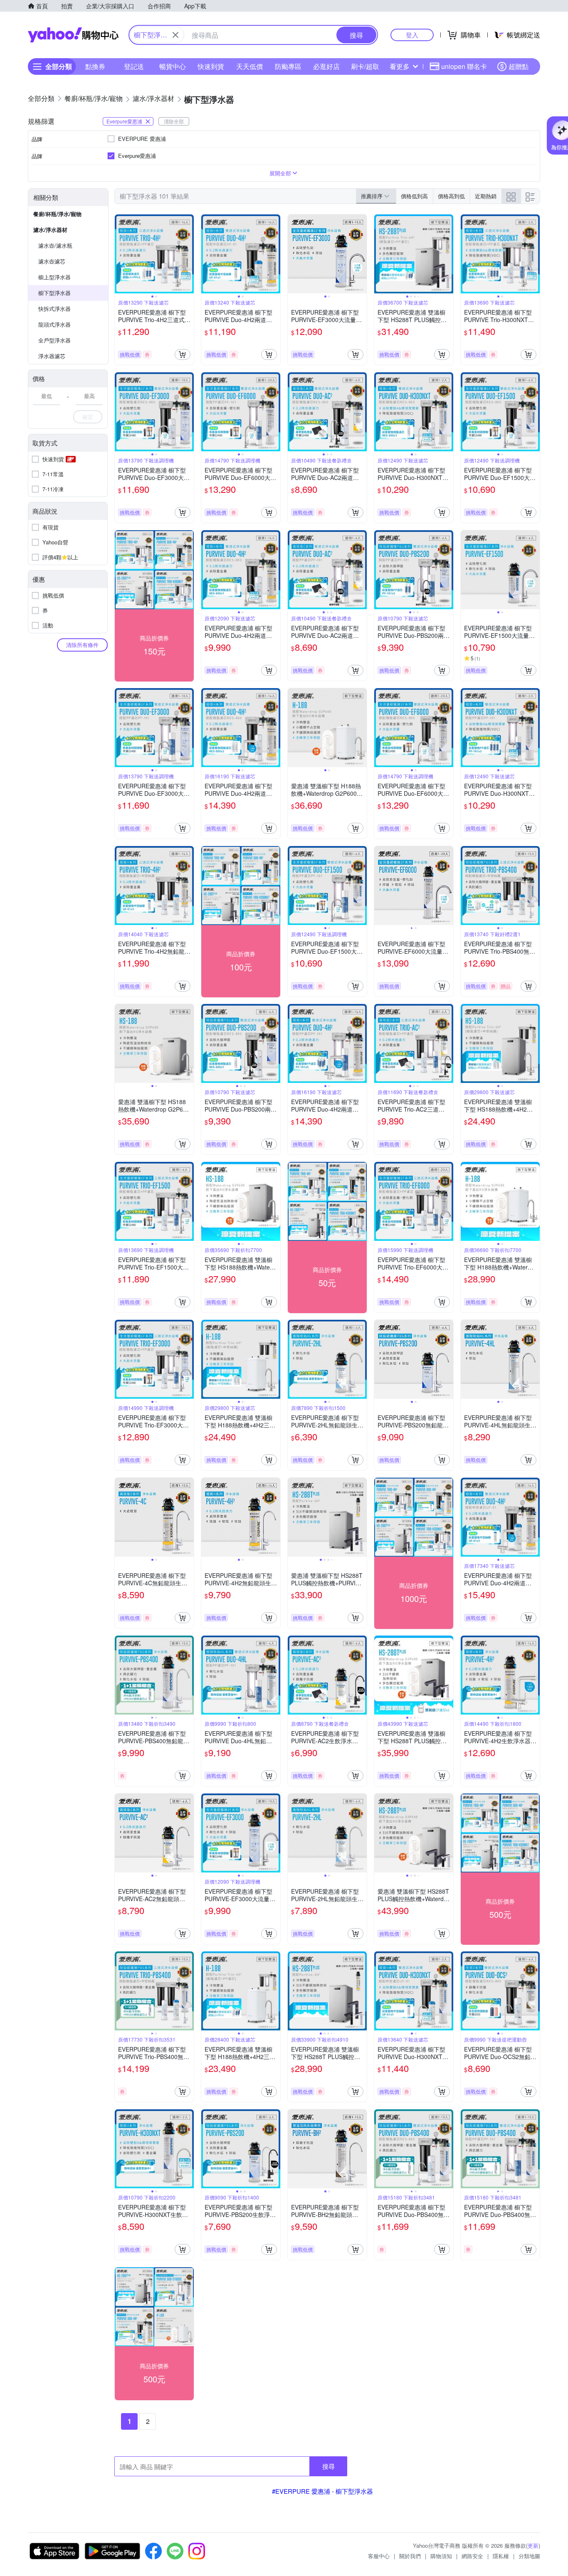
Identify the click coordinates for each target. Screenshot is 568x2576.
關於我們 (410, 2556)
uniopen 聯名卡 (464, 66)
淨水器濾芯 (52, 356)
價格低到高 (414, 196)
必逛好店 (326, 66)
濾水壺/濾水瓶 (55, 245)
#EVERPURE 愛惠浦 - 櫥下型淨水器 (322, 2491)
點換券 (95, 66)
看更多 (400, 66)
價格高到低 (451, 196)
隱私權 (501, 2556)
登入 (412, 35)
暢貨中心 (173, 66)
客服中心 (379, 2556)
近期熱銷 (486, 196)
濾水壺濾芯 (52, 261)
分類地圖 (529, 2556)
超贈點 (519, 66)
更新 (533, 2545)
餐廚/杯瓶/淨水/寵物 (57, 214)
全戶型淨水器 (54, 340)
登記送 (134, 66)
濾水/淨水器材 (50, 230)
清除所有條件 (82, 645)
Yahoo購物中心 (73, 35)
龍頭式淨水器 (54, 324)
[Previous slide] (120, 254)
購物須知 (441, 2556)
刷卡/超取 (365, 66)
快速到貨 (211, 66)
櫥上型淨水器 (54, 277)
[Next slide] (188, 254)
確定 (88, 417)
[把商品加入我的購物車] (183, 354)
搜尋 (328, 2466)
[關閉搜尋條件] (175, 35)
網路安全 (472, 2556)
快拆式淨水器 (54, 309)
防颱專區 (288, 66)
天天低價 (249, 66)
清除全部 (174, 121)
